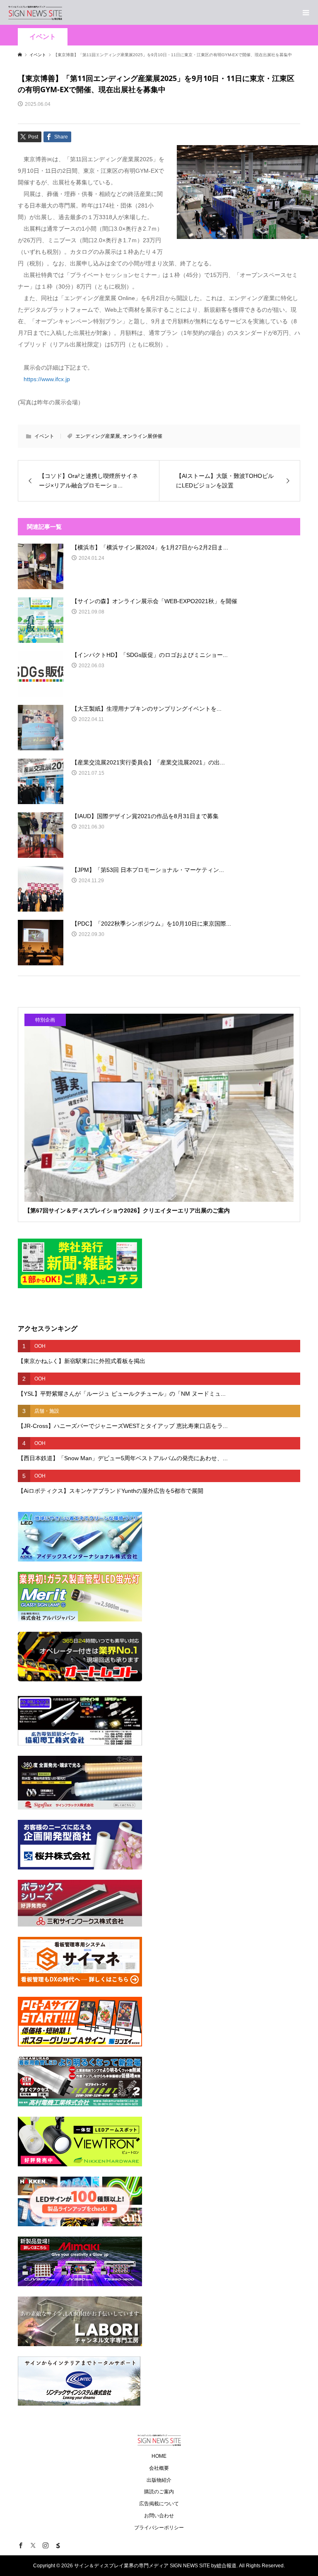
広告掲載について (159, 2504)
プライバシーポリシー (159, 2528)
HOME (159, 2456)
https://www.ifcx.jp (47, 379)
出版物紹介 (159, 2480)
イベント (43, 37)
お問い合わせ (159, 2516)
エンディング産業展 (98, 436)
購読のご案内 (159, 2492)
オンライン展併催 (142, 436)
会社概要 (159, 2468)
